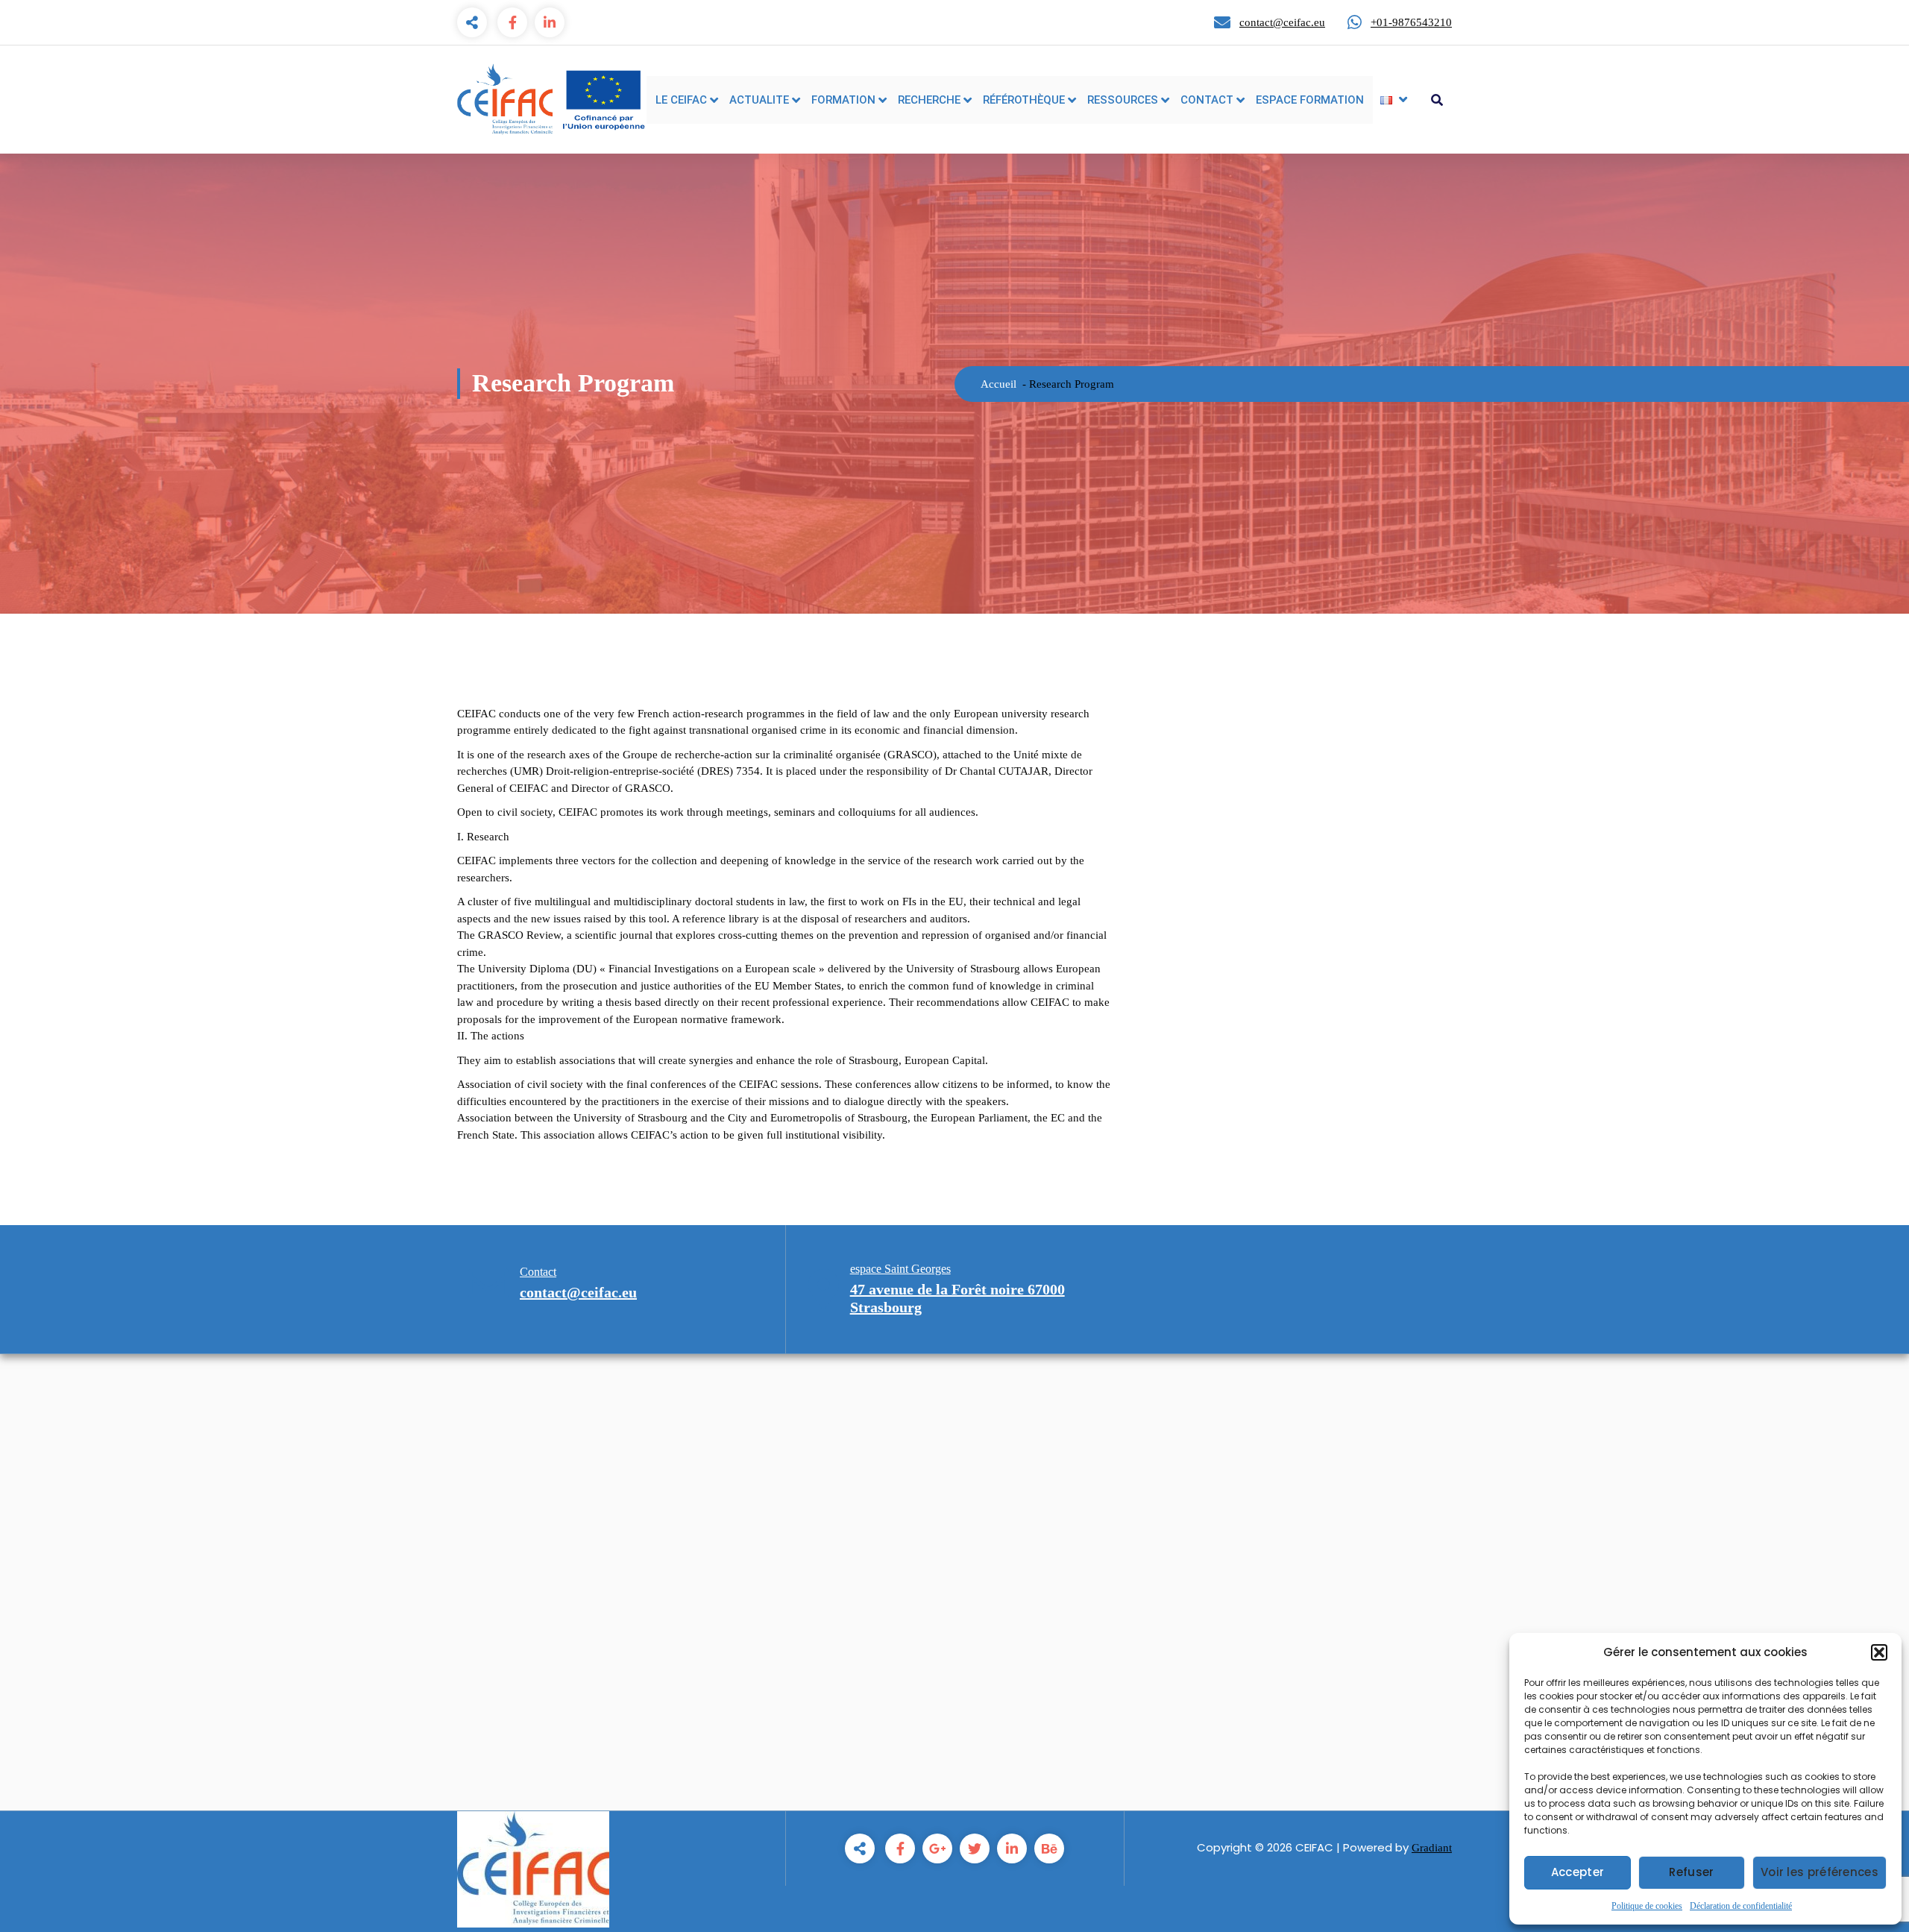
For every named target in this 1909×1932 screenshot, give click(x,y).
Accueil (998, 384)
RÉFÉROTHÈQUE (1024, 100)
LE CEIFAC (681, 100)
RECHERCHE (929, 100)
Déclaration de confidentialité (1741, 1906)
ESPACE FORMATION (1310, 100)
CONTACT (1207, 100)
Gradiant (1432, 1848)
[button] (1879, 1652)
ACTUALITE (759, 100)
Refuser (1691, 1872)
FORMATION (843, 100)
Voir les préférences (1820, 1872)
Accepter (1578, 1872)
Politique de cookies (1647, 1906)
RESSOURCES (1123, 100)
